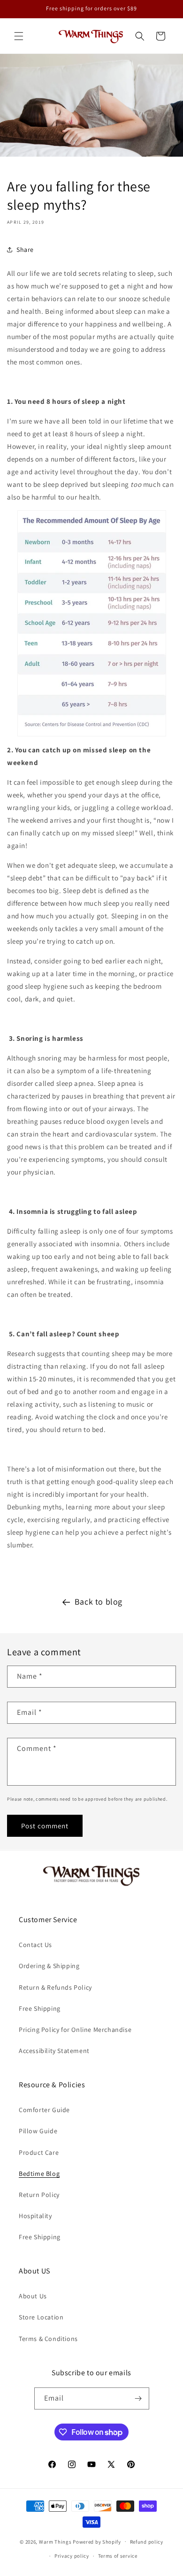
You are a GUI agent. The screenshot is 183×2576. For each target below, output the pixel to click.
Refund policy (147, 2542)
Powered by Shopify (97, 2541)
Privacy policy (72, 2556)
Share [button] (25, 250)
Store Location (41, 2317)
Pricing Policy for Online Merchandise (75, 2030)
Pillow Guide (38, 2131)
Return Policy (39, 2195)
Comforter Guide (44, 2110)
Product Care (39, 2152)
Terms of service (118, 2556)
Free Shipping (40, 2008)
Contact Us (35, 1945)
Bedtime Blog (39, 2174)
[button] (19, 36)
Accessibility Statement (54, 2051)
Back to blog (99, 1602)
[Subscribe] (138, 2398)
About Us (33, 2296)
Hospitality (35, 2216)
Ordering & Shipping (49, 1966)
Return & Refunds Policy (55, 1987)
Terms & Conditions (48, 2339)
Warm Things (55, 2541)
